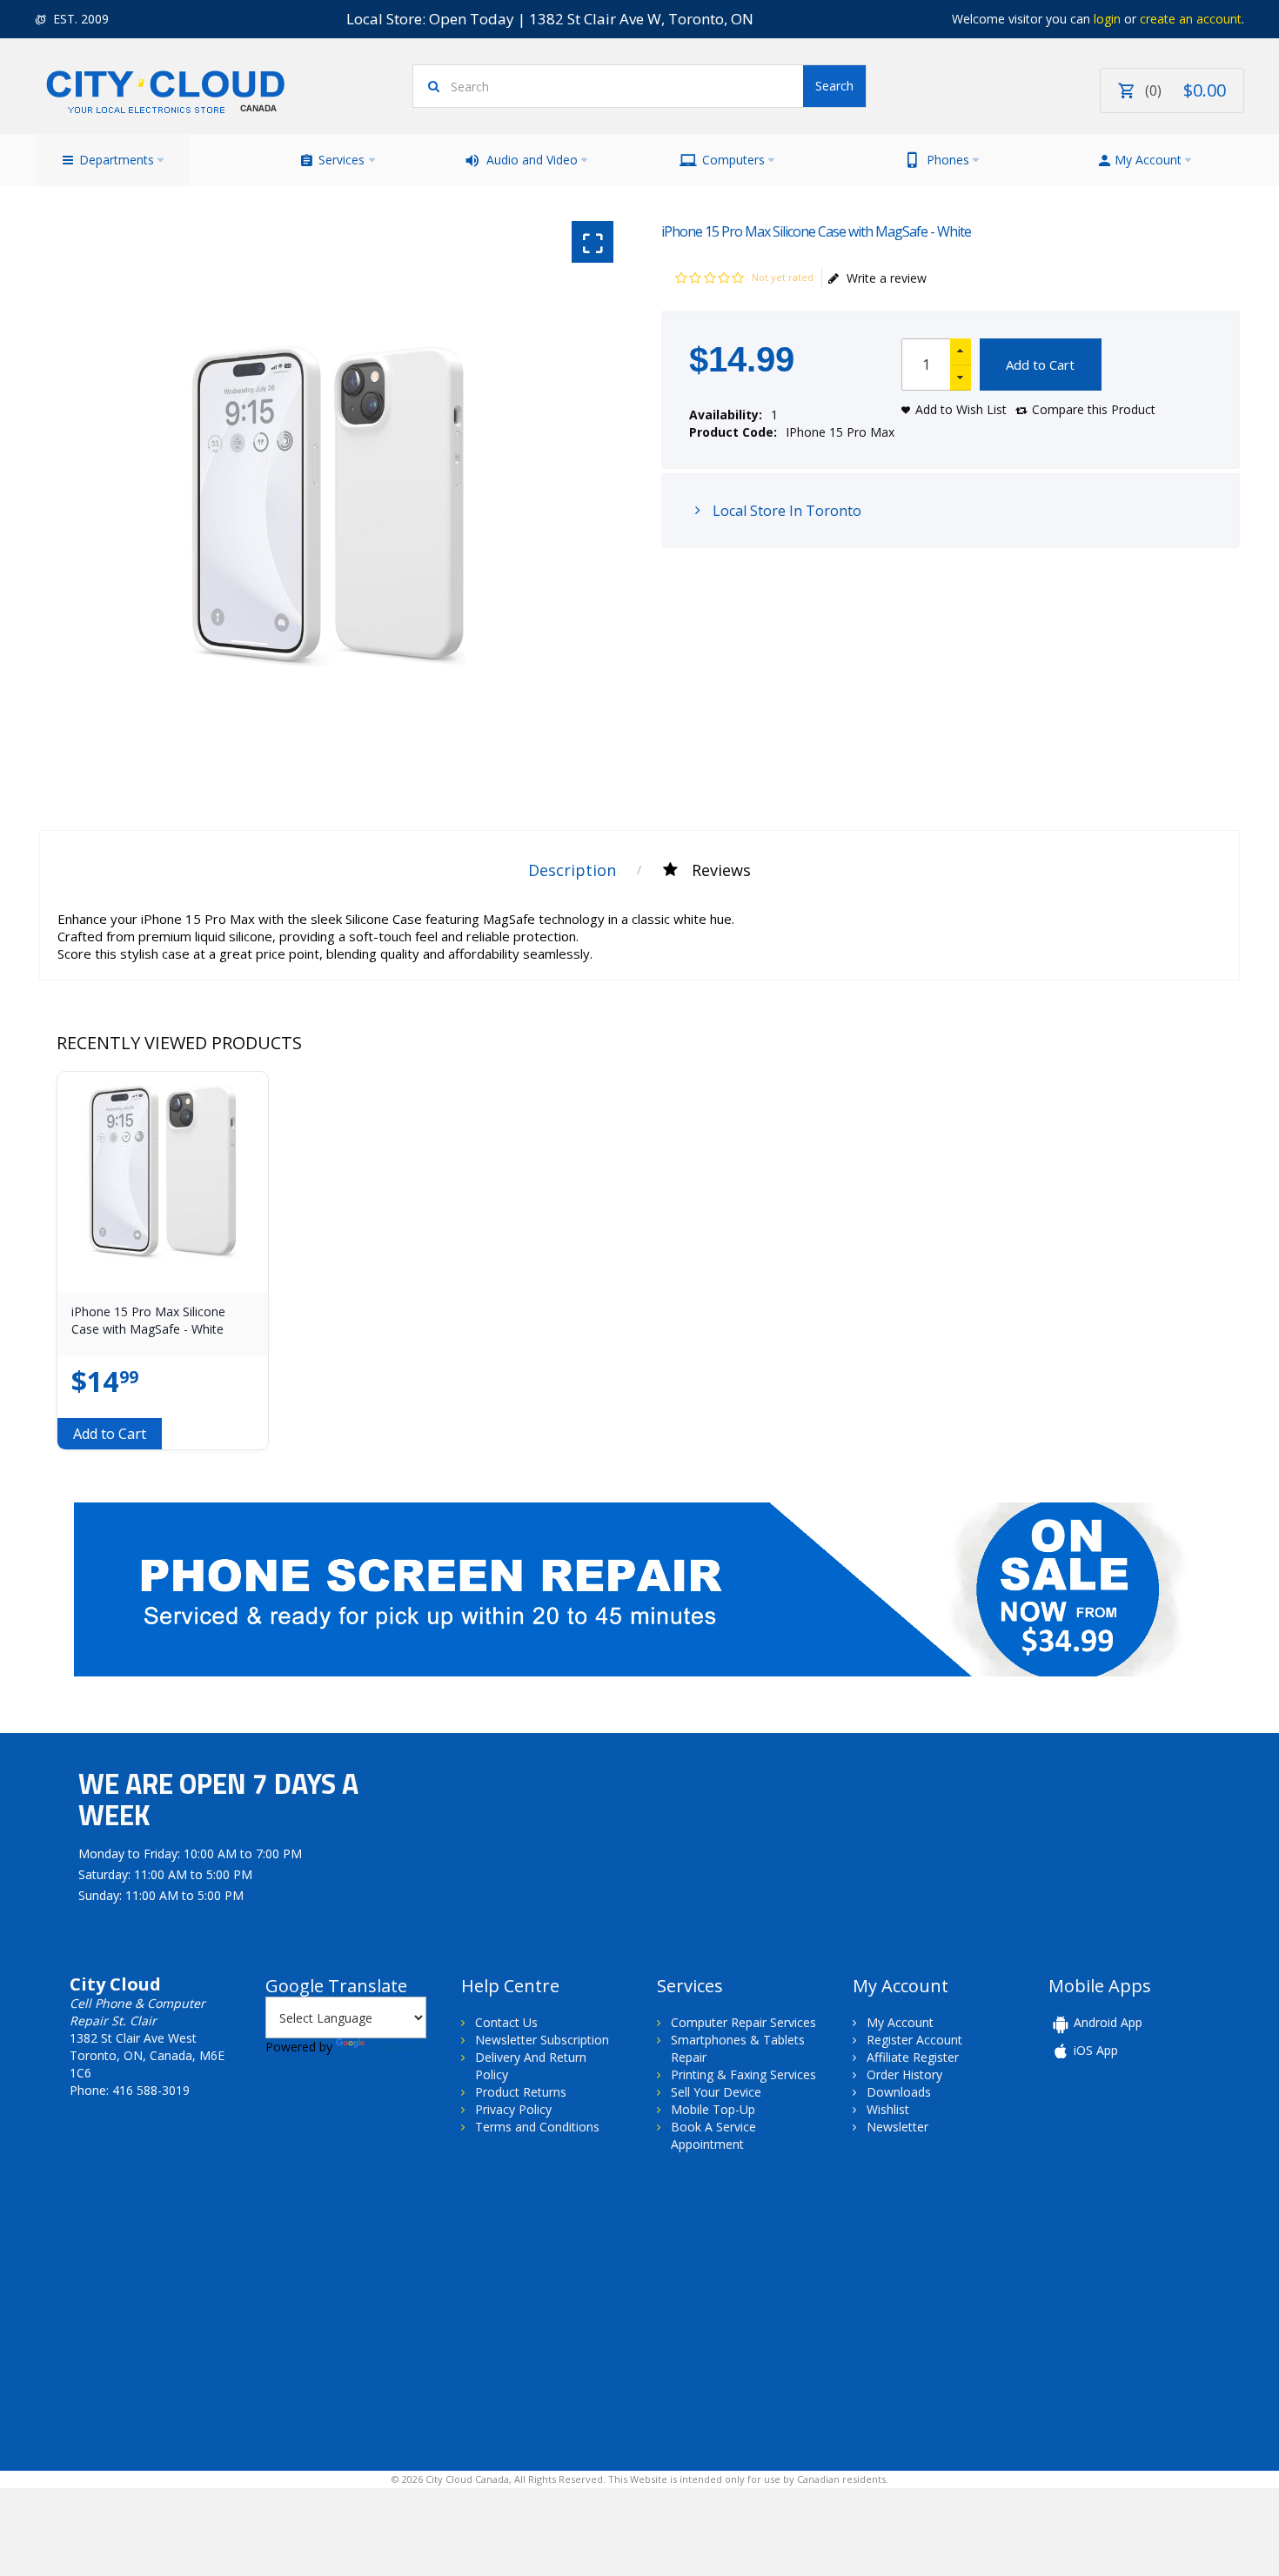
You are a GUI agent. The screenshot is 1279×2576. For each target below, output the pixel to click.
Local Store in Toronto (785, 511)
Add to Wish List (961, 409)
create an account (1191, 19)
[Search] (834, 86)
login (1107, 19)
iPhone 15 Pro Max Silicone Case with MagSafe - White (148, 1320)
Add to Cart (1040, 365)
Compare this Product (1094, 409)
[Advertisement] (181, 2310)
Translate (395, 2047)
